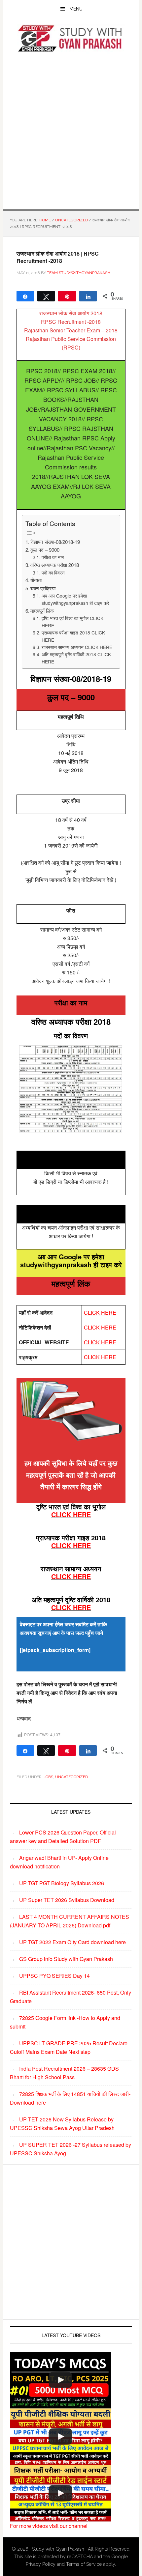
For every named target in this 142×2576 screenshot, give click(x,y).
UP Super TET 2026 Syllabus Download (67, 1900)
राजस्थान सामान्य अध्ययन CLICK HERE (77, 647)
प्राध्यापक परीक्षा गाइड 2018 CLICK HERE (73, 636)
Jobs (48, 1777)
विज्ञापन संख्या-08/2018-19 (55, 542)
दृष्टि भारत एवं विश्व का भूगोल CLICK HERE (72, 622)
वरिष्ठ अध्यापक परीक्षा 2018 (55, 565)
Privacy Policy (41, 2564)
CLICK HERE (100, 1313)
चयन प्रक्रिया (43, 588)
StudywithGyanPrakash (71, 39)
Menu (76, 9)
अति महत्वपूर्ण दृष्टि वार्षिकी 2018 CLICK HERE (76, 658)
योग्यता (36, 580)
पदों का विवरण (53, 573)
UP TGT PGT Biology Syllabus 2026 (62, 1883)
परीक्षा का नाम (53, 557)
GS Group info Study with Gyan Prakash (66, 1959)
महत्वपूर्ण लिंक (42, 611)
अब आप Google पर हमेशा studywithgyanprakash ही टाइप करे (75, 599)
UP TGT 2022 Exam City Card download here (72, 1942)
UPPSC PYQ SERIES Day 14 (54, 1976)
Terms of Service (84, 2564)
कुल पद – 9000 (45, 550)
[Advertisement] (71, 130)
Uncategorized (71, 1777)
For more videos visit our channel (49, 2526)
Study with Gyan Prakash (58, 2549)
